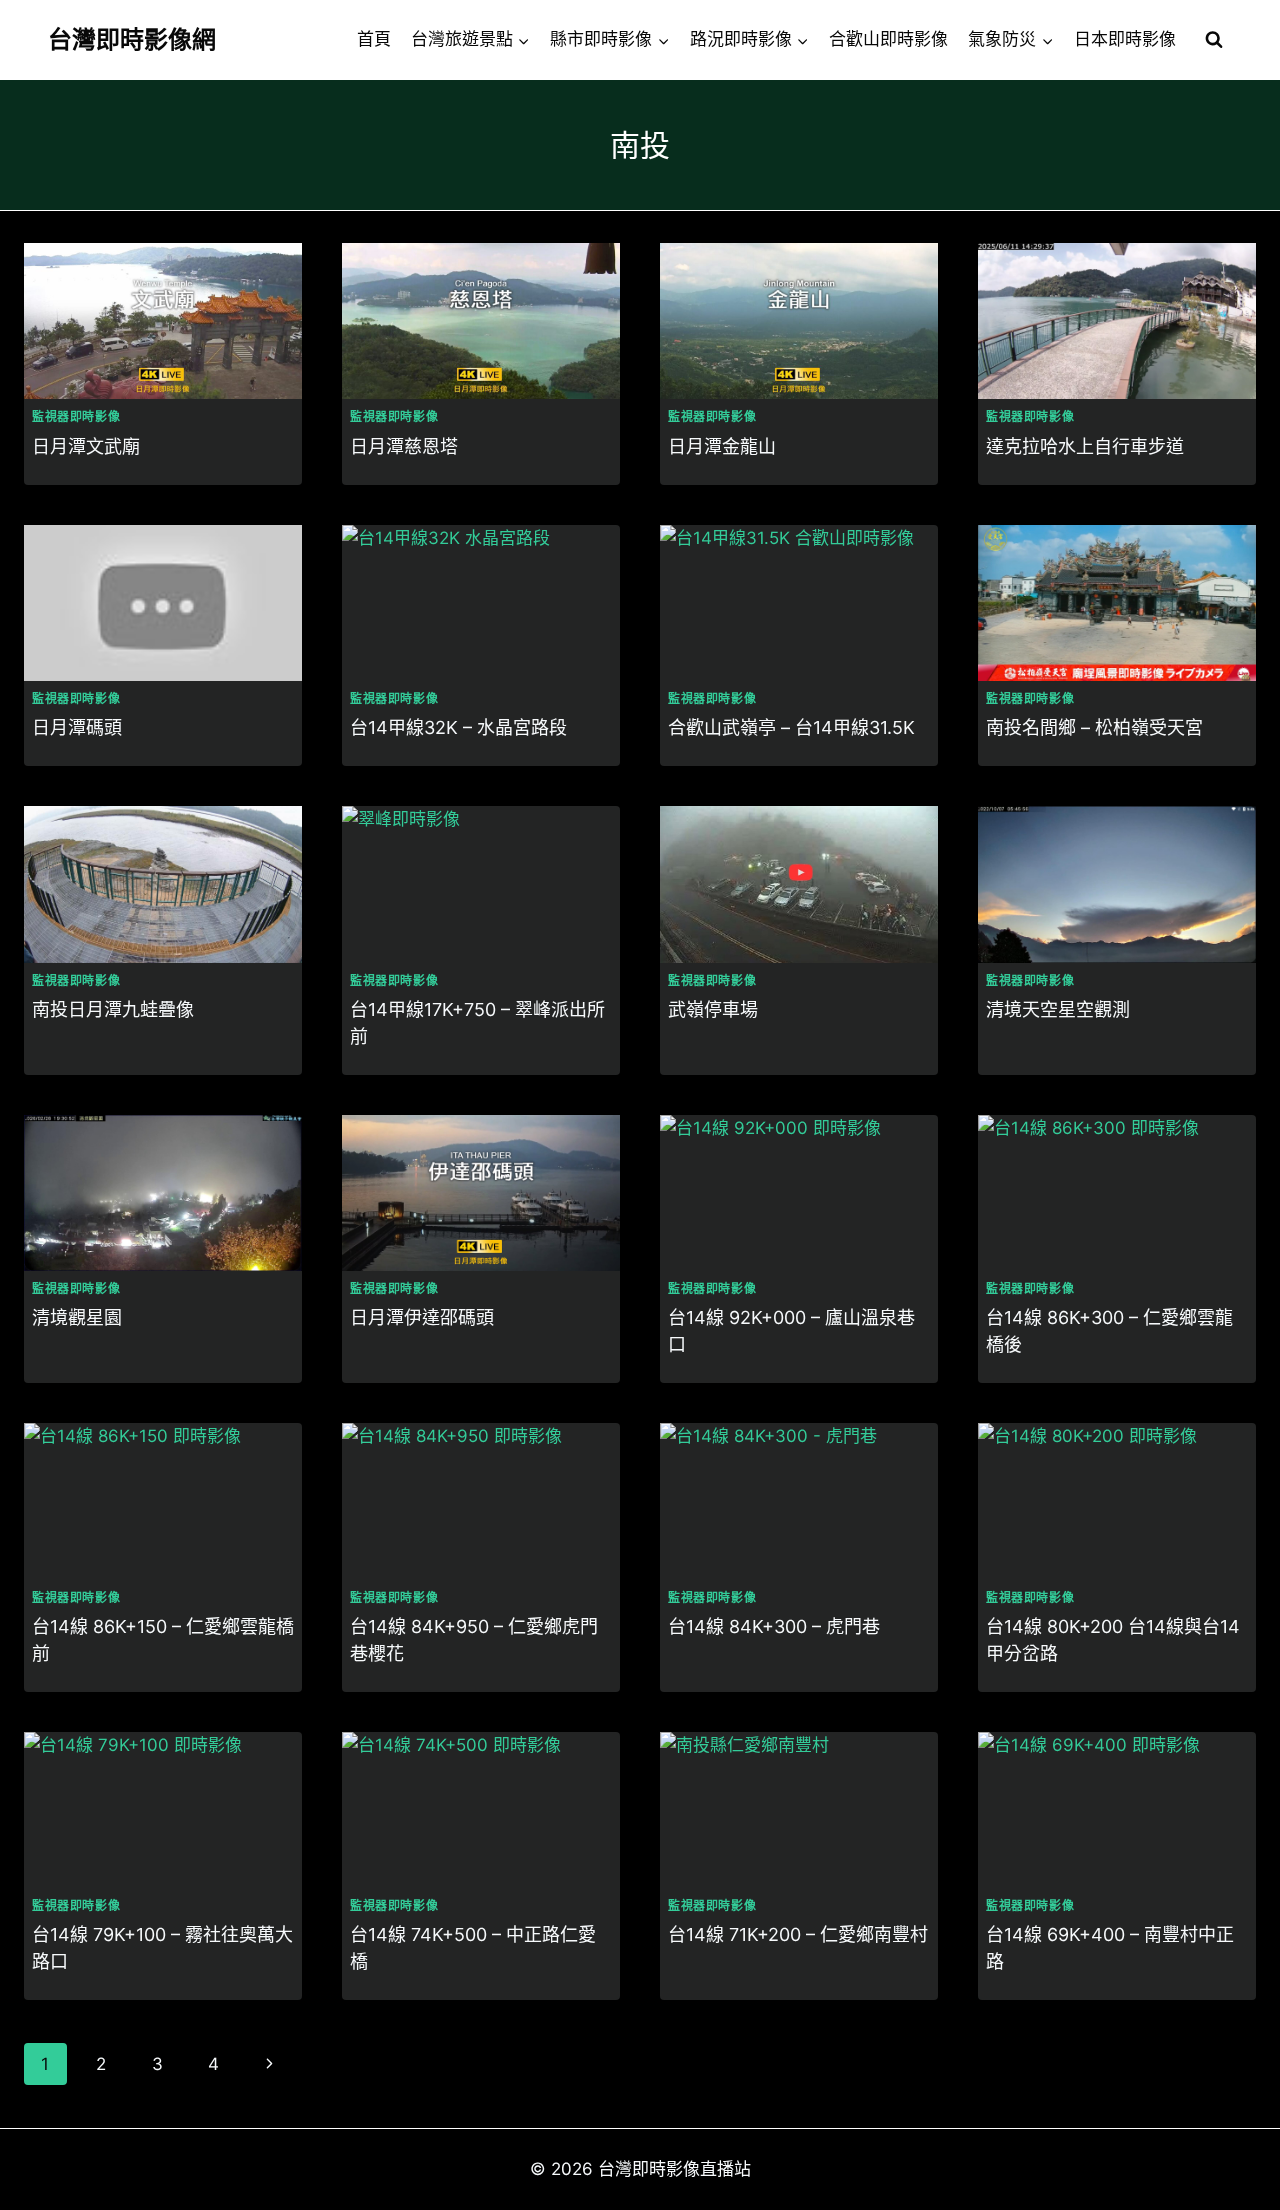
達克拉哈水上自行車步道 (1085, 446)
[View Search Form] (1214, 40)
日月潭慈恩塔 (404, 446)
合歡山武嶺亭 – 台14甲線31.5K (791, 727)
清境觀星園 (77, 1317)
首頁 (374, 39)
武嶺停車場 (713, 1009)
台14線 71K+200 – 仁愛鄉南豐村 (798, 1934)
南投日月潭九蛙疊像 (113, 1009)
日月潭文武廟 (86, 446)
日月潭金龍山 (722, 446)
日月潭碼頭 (77, 727)
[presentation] (163, 321)
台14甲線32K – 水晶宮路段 (458, 727)
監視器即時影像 (76, 416)
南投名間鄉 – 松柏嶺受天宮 (1094, 727)
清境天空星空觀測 (1058, 1009)
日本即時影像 (1125, 39)
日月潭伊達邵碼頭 (422, 1317)
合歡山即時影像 (888, 39)
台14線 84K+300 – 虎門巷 (774, 1626)
